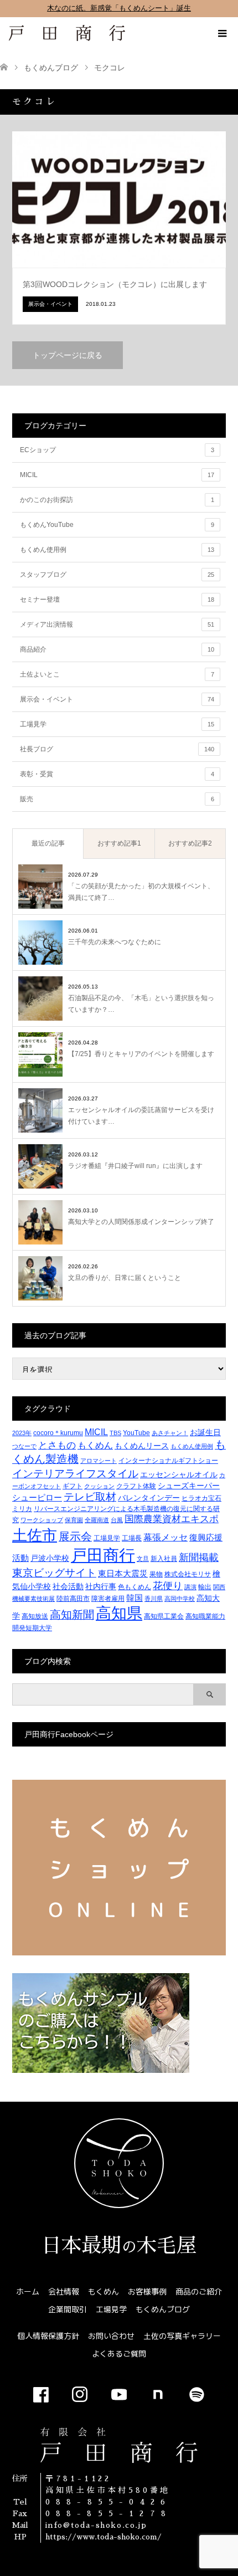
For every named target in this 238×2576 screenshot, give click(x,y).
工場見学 (117, 724)
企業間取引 (68, 2309)
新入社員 (164, 1559)
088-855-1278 (108, 2513)
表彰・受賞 (117, 774)
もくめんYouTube (117, 525)
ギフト (73, 1486)
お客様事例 (147, 2291)
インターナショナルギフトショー (168, 1461)
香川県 (154, 1599)
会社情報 (64, 2291)
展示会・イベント (117, 699)
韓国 (134, 1598)
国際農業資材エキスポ (172, 1519)
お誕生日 (205, 1432)
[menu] (221, 34)
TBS (115, 1433)
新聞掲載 (199, 1557)
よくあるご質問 (119, 2354)
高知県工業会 (164, 1616)
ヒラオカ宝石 (201, 1498)
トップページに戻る (68, 355)
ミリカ (22, 1509)
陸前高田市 (73, 1599)
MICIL (117, 475)
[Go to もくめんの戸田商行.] (4, 68)
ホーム (28, 2291)
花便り (168, 1586)
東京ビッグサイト (54, 1573)
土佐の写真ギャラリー (182, 2336)
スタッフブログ (117, 575)
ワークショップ (42, 1520)
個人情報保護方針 (48, 2336)
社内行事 (101, 1586)
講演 (190, 1587)
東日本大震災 (123, 1573)
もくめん (95, 1445)
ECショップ (117, 450)
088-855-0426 (108, 2502)
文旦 (143, 1559)
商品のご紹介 (199, 2291)
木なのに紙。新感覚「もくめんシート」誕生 (119, 8)
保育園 (74, 1520)
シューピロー (37, 1497)
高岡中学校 (180, 1599)
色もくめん (134, 1587)
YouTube (136, 1433)
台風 (117, 1520)
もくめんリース (142, 1446)
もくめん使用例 (117, 550)
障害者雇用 (108, 1599)
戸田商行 (103, 1555)
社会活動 (68, 1586)
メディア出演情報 (117, 624)
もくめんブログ (163, 2309)
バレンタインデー (149, 1498)
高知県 (119, 1613)
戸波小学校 (50, 1558)
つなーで (24, 1446)
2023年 (22, 1433)
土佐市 (35, 1535)
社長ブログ (117, 749)
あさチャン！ (170, 1433)
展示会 (75, 1537)
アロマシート (99, 1461)
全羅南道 (97, 1520)
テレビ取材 (90, 1497)
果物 (156, 1574)
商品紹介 (117, 649)
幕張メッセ (165, 1537)
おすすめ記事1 (119, 843)
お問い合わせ (111, 2336)
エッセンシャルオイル (179, 1474)
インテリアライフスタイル (75, 1473)
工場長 (132, 1538)
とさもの (57, 1445)
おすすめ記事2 (190, 843)
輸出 (205, 1587)
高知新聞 (72, 1615)
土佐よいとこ (117, 674)
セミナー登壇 (117, 600)
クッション (99, 1486)
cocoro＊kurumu (58, 1433)
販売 (117, 799)
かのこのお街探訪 (117, 500)
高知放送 (35, 1616)
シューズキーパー (189, 1486)
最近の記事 (48, 843)
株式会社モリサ (188, 1574)
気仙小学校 (32, 1586)
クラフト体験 (136, 1486)
